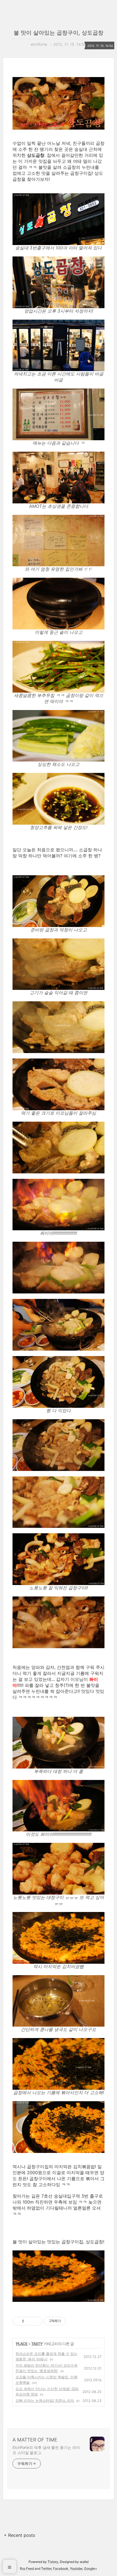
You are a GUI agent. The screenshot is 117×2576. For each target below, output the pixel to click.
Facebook (61, 2569)
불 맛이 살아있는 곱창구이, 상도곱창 (59, 33)
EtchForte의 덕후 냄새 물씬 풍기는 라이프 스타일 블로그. (46, 2450)
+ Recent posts (19, 2535)
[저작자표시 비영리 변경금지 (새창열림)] (73, 2321)
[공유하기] (29, 2321)
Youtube (76, 2569)
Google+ (91, 2569)
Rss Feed (27, 2569)
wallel (84, 2562)
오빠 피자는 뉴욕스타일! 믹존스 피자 (45, 2400)
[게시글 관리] (36, 2321)
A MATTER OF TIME (35, 2440)
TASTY (37, 2344)
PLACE (22, 2344)
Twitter (46, 2569)
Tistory (53, 2562)
